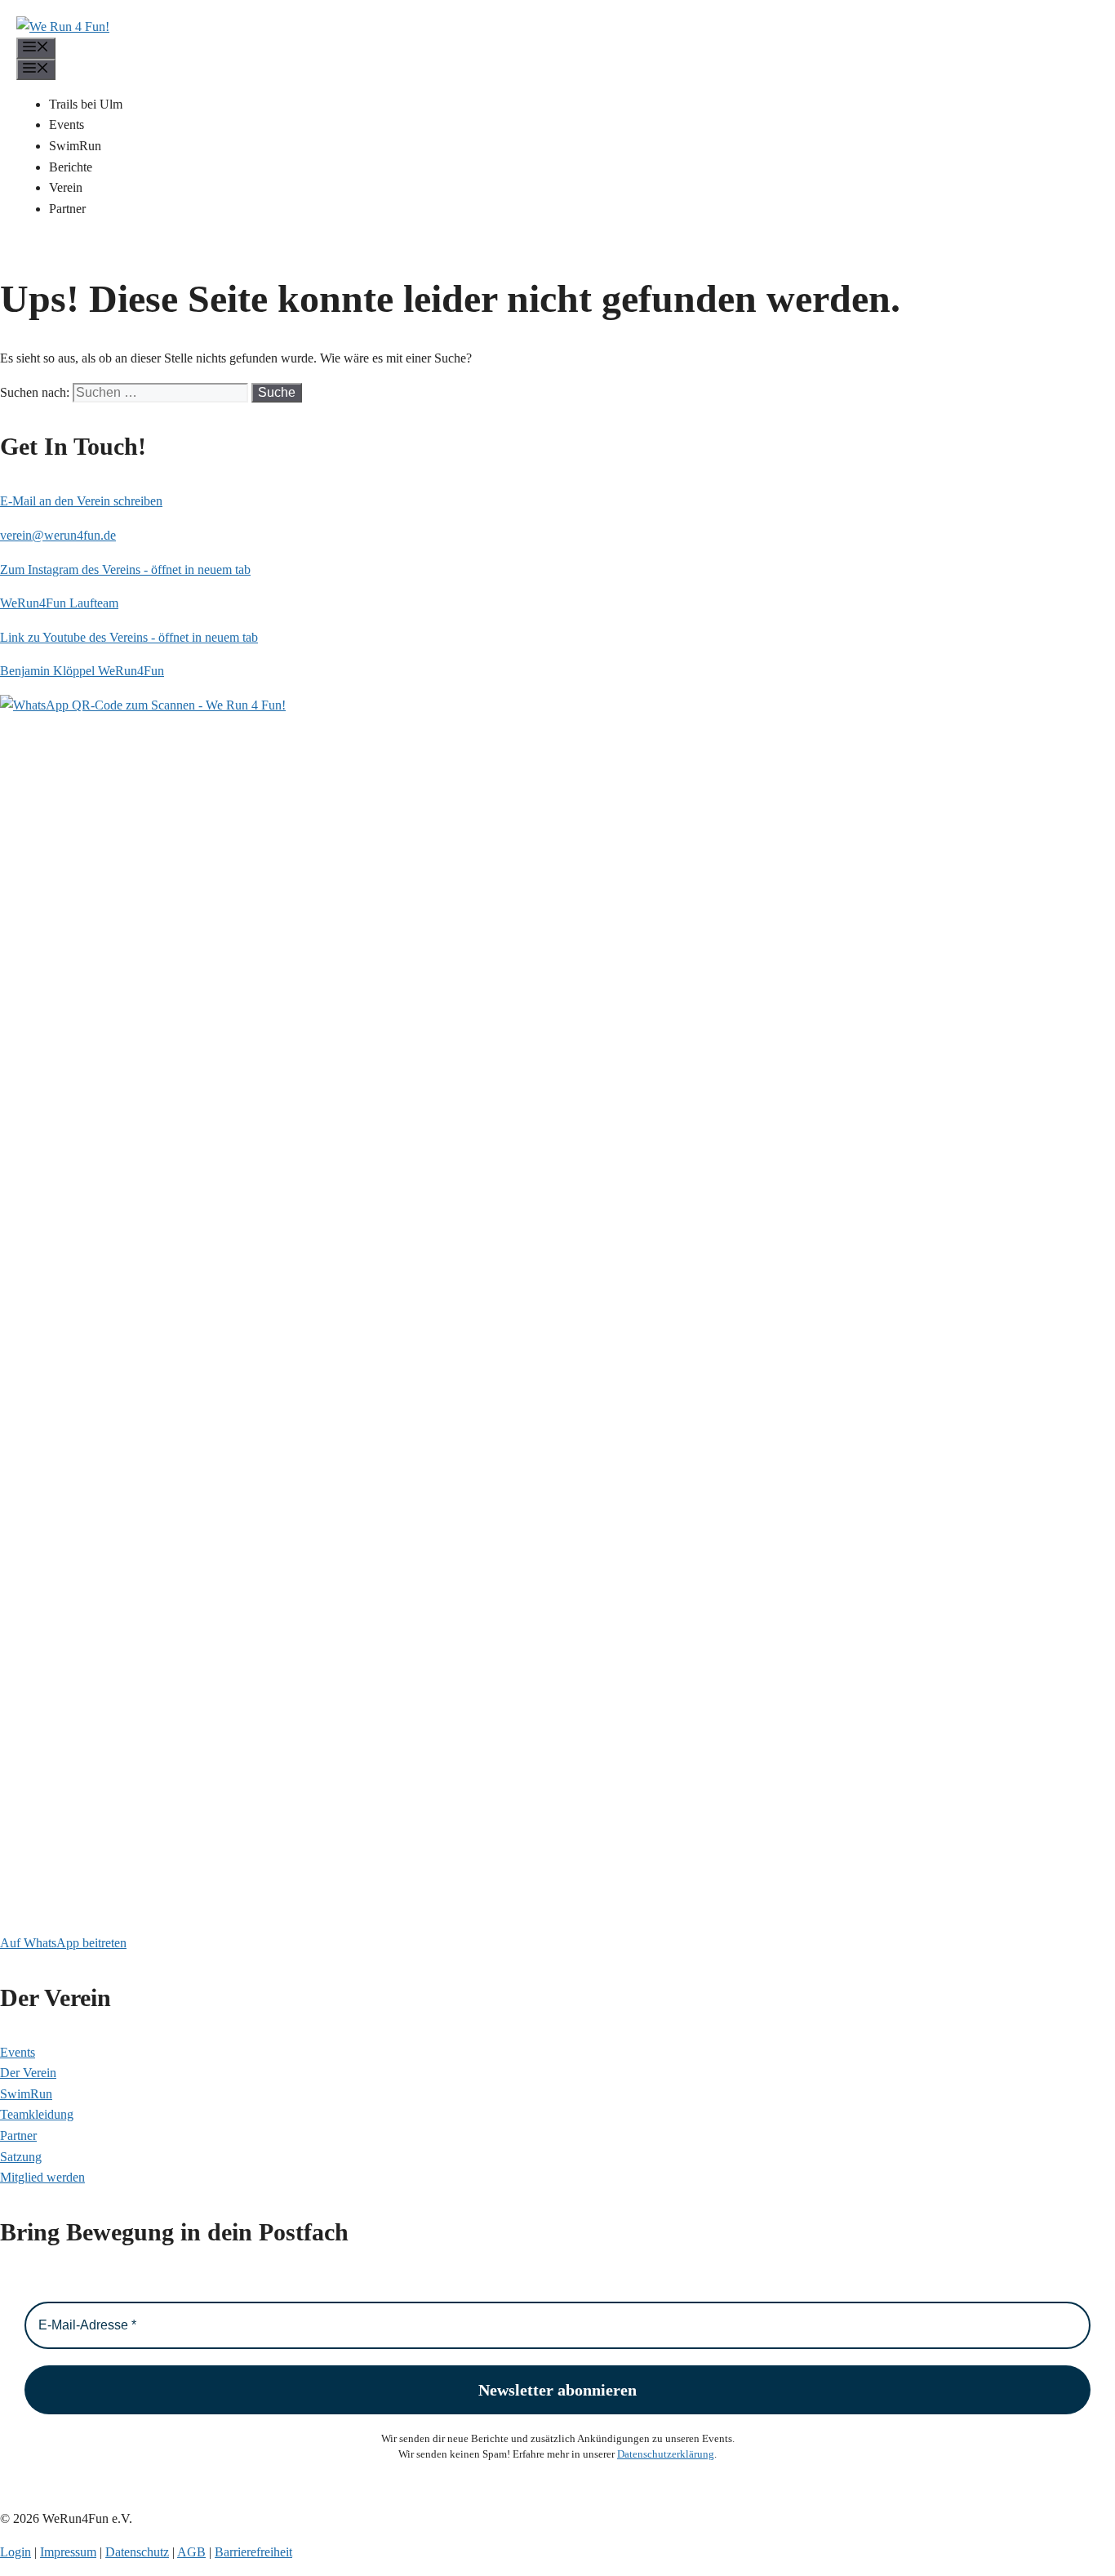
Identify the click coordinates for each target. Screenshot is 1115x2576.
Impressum (68, 2552)
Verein (66, 187)
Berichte (71, 167)
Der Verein (28, 2073)
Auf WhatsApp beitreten (63, 1943)
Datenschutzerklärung (666, 2454)
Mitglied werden (42, 2177)
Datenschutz (137, 2552)
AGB (191, 2552)
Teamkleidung (37, 2114)
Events (67, 125)
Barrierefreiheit (253, 2552)
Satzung (21, 2157)
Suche (277, 392)
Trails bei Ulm (86, 104)
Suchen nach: (35, 392)
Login (16, 2552)
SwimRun (75, 146)
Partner (67, 209)
